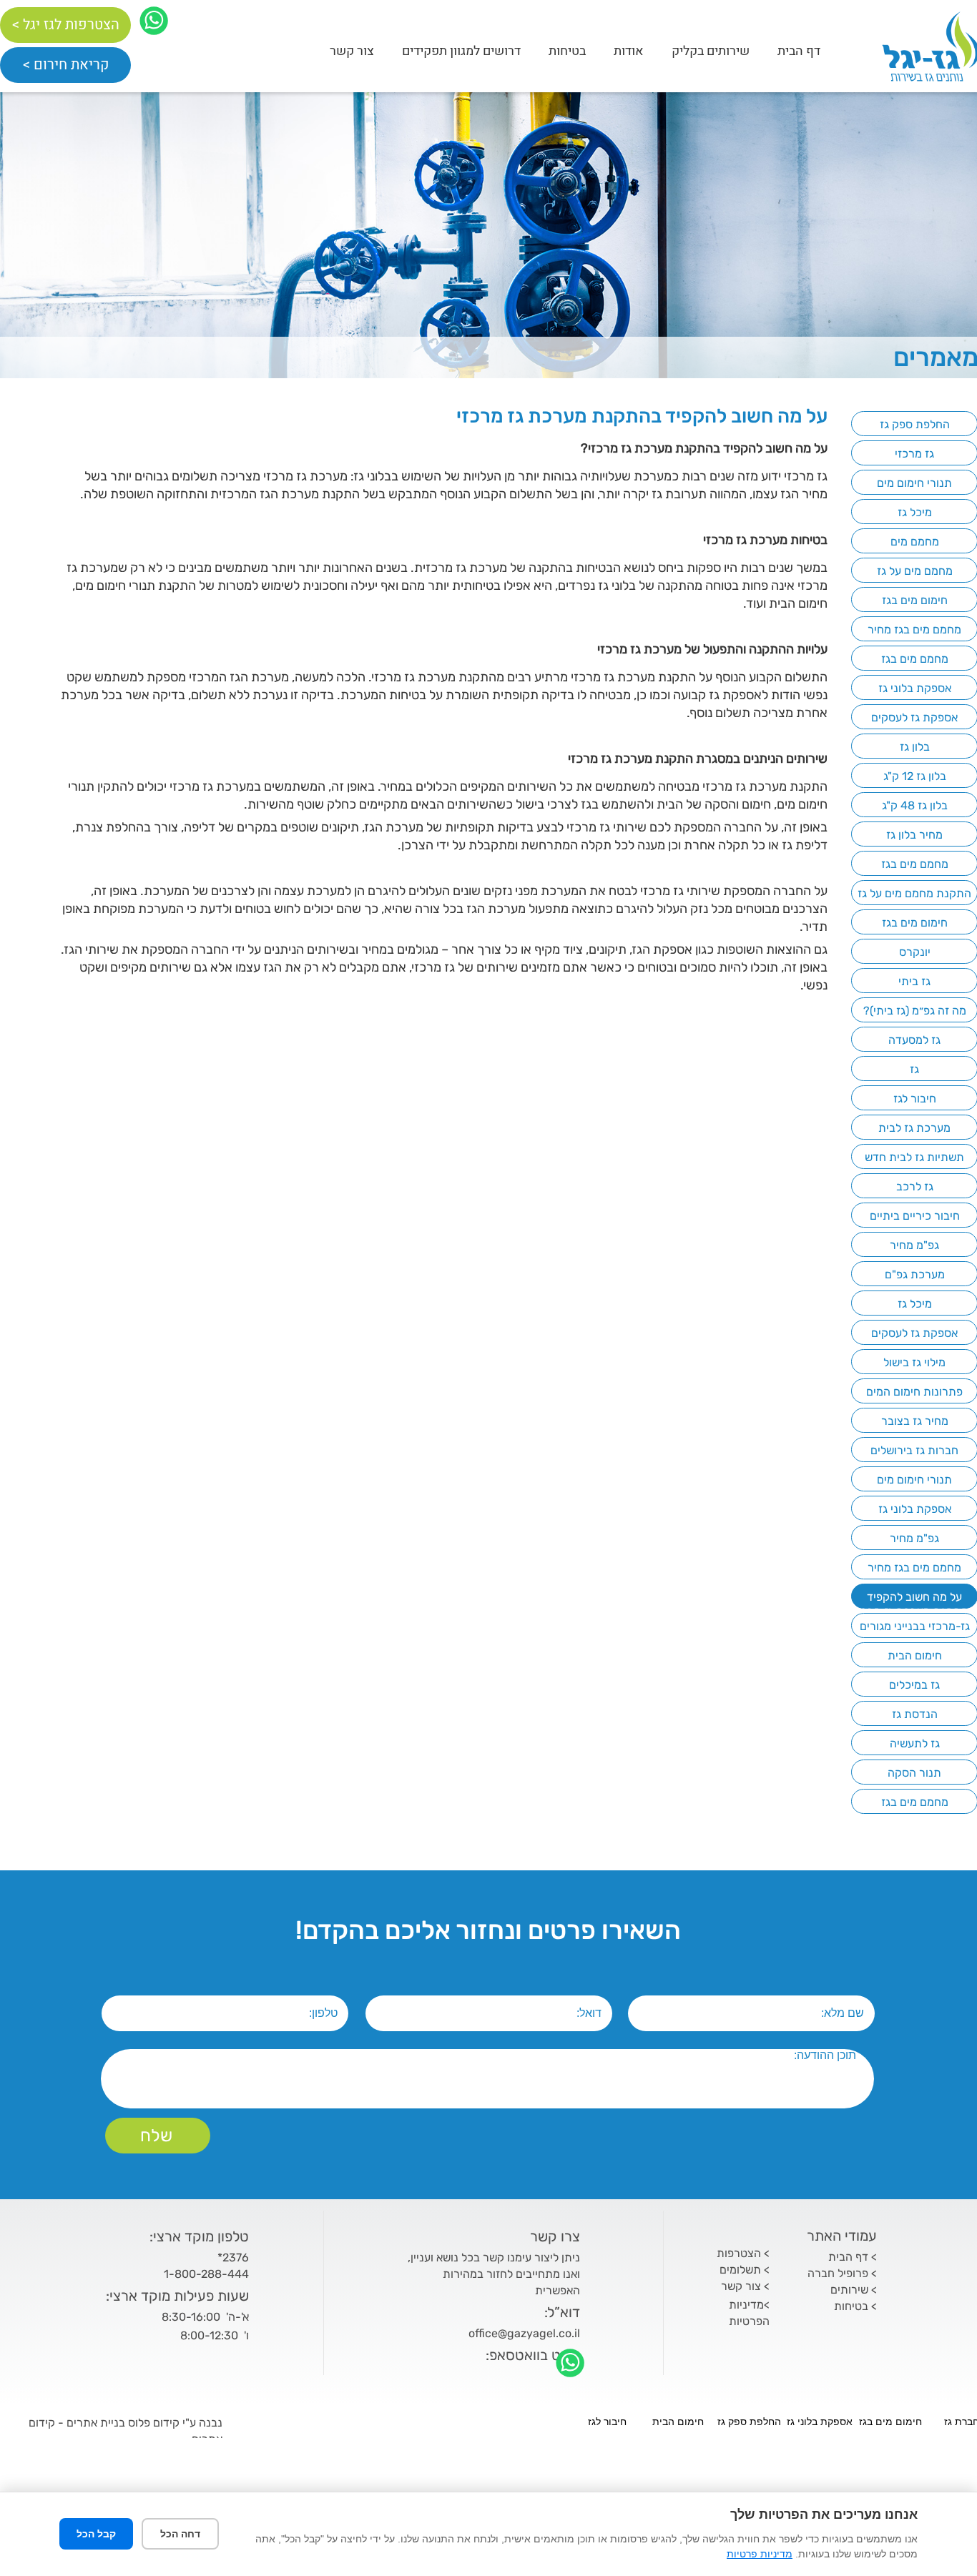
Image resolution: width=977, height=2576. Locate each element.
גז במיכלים (914, 1685)
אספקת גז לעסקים (914, 717)
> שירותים (854, 2290)
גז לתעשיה (915, 1743)
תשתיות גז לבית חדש (914, 1157)
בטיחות (567, 51)
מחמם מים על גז (915, 571)
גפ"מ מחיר (914, 1245)
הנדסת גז (915, 1714)
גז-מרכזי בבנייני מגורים (915, 1626)
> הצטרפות (743, 2253)
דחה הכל (180, 2534)
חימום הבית (915, 1655)
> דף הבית (853, 2257)
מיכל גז (915, 512)
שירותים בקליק (711, 51)
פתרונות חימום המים (914, 1392)
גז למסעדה (914, 1040)
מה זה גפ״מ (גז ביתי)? (915, 1011)
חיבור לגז (915, 1099)
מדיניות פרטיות (760, 2554)
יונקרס (915, 952)
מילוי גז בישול (914, 1362)
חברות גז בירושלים (914, 1450)
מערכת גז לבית (914, 1128)
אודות (629, 51)
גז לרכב (915, 1186)
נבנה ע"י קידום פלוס (174, 2423)
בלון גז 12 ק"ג (915, 776)
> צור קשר (745, 2286)
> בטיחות (855, 2306)
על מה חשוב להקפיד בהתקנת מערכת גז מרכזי (914, 1604)
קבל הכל (96, 2534)
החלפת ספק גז (915, 424)
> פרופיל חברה (842, 2273)
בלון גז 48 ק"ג (915, 805)
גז (914, 1069)
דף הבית (799, 51)
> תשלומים (745, 2270)
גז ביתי (914, 981)
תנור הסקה (914, 1773)
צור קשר (352, 51)
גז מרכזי (914, 454)
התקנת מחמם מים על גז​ (914, 893)
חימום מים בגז (915, 600)
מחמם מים (915, 542)
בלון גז (915, 747)
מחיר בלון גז (914, 835)
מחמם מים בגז (915, 659)
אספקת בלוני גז (915, 688)
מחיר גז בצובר (915, 1421)
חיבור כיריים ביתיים (915, 1216)
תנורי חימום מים (914, 483)
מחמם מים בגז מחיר (914, 630)
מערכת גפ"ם (915, 1274)
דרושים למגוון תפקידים (461, 51)
